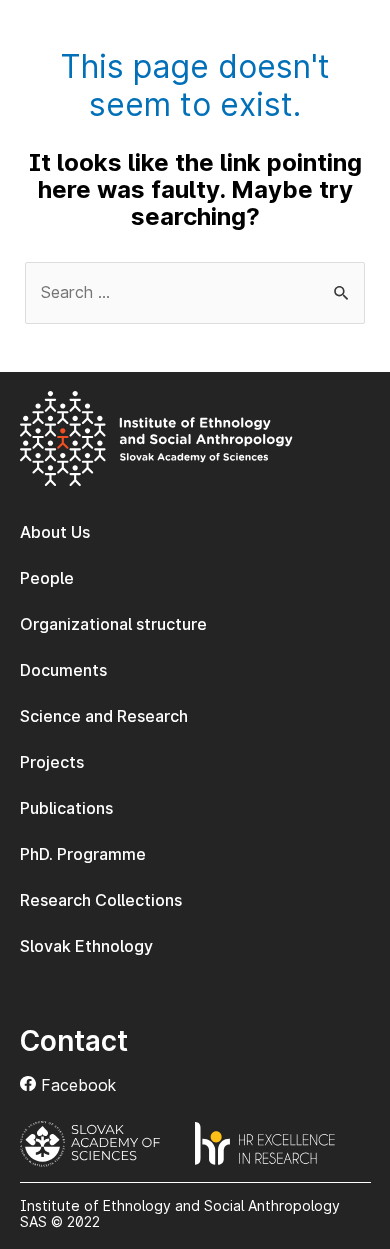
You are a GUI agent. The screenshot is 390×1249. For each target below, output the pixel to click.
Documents (63, 670)
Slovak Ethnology (86, 946)
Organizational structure (113, 624)
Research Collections (101, 900)
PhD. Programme (83, 854)
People (47, 578)
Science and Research (104, 716)
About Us (55, 532)
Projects (52, 762)
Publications (66, 808)
